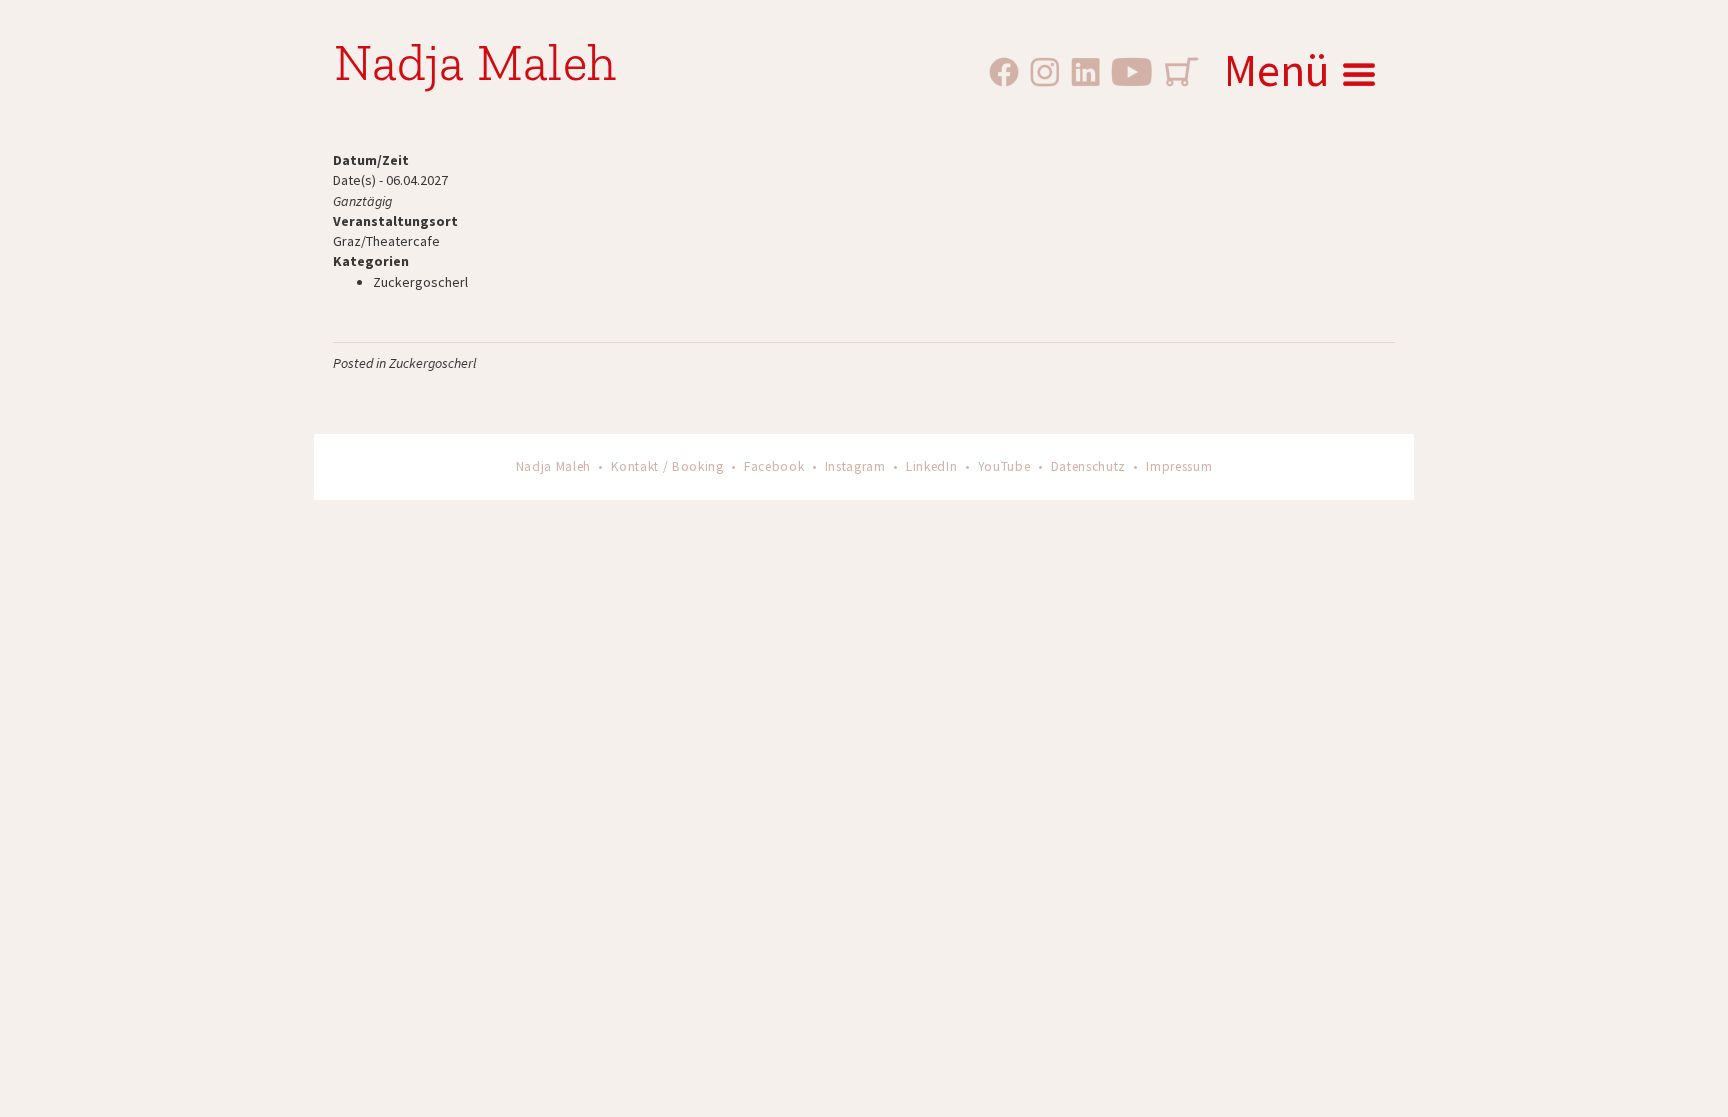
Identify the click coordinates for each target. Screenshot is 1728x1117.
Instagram (855, 466)
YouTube (1004, 466)
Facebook (774, 466)
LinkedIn (931, 466)
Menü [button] (1277, 70)
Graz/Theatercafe (386, 241)
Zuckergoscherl (420, 282)
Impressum (1179, 466)
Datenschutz (1088, 466)
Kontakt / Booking (667, 466)
